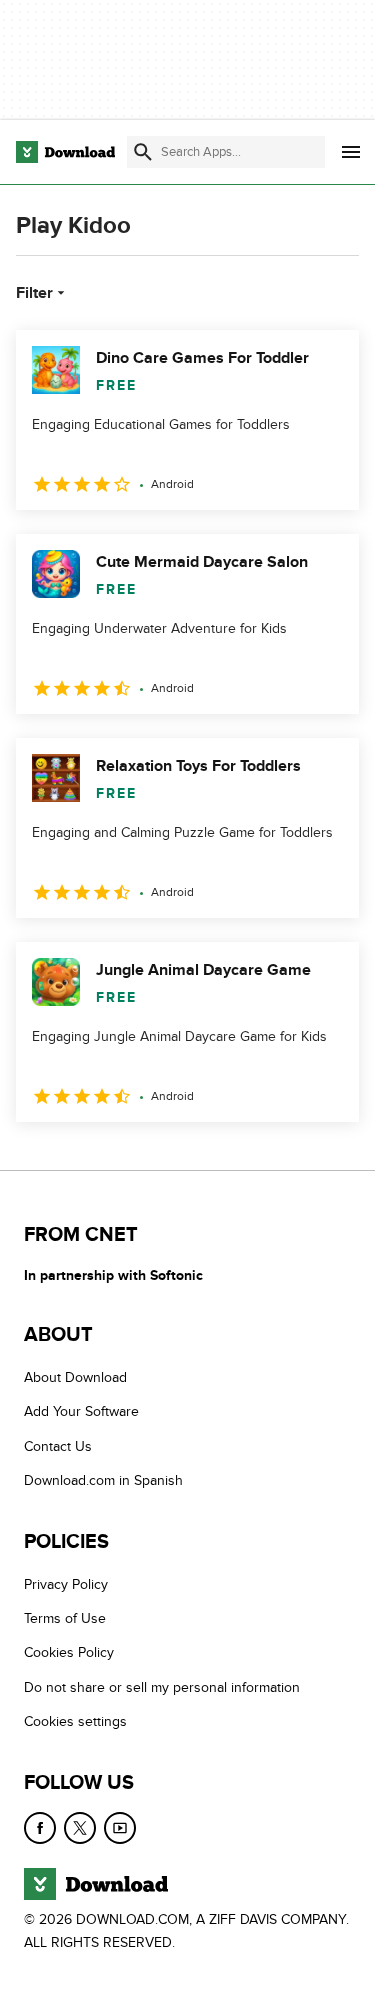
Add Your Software (81, 1411)
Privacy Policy (66, 1584)
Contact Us (58, 1446)
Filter (34, 293)
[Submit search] (143, 152)
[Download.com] (65, 152)
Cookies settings (75, 1721)
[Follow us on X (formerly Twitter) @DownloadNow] (80, 1828)
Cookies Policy (69, 1652)
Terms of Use (65, 1618)
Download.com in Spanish (103, 1480)
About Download (75, 1377)
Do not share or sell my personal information (162, 1687)
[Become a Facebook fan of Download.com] (40, 1828)
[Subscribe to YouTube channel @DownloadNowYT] (120, 1828)
